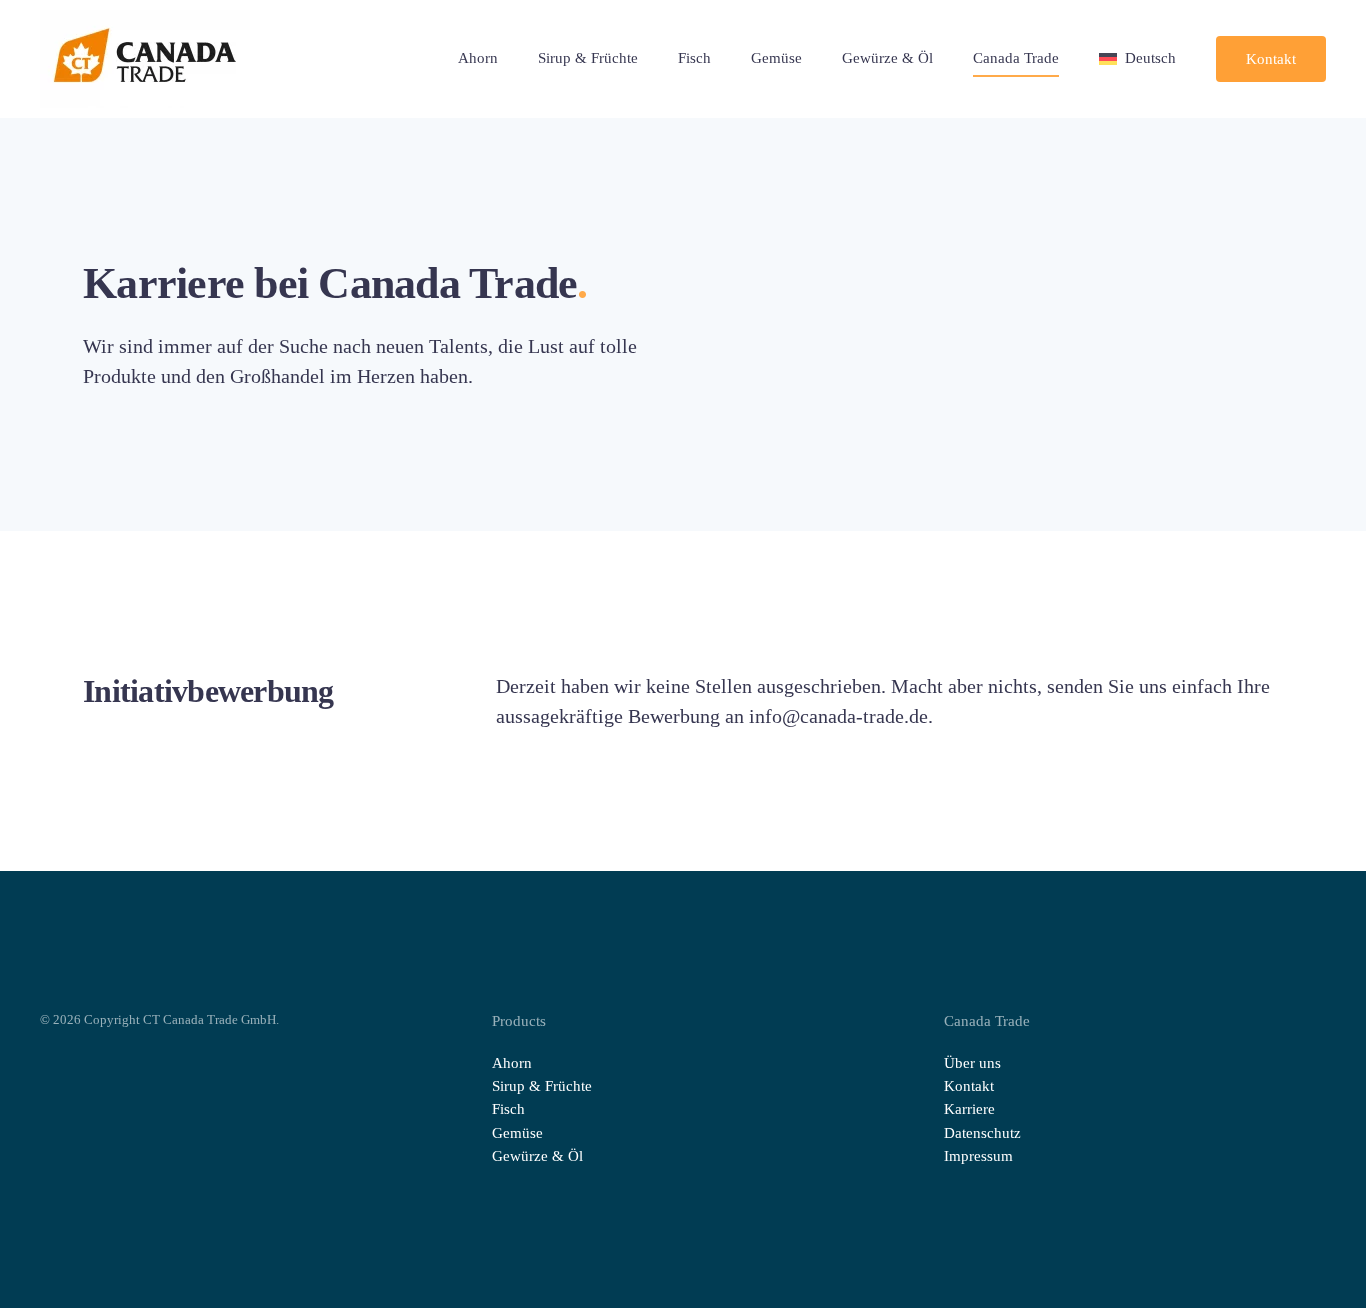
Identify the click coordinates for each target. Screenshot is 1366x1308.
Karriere (969, 1109)
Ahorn (478, 58)
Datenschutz (982, 1133)
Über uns (972, 1063)
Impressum (978, 1156)
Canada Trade (1016, 58)
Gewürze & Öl (887, 58)
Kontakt (1271, 59)
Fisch (694, 58)
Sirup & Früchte (588, 58)
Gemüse (776, 58)
